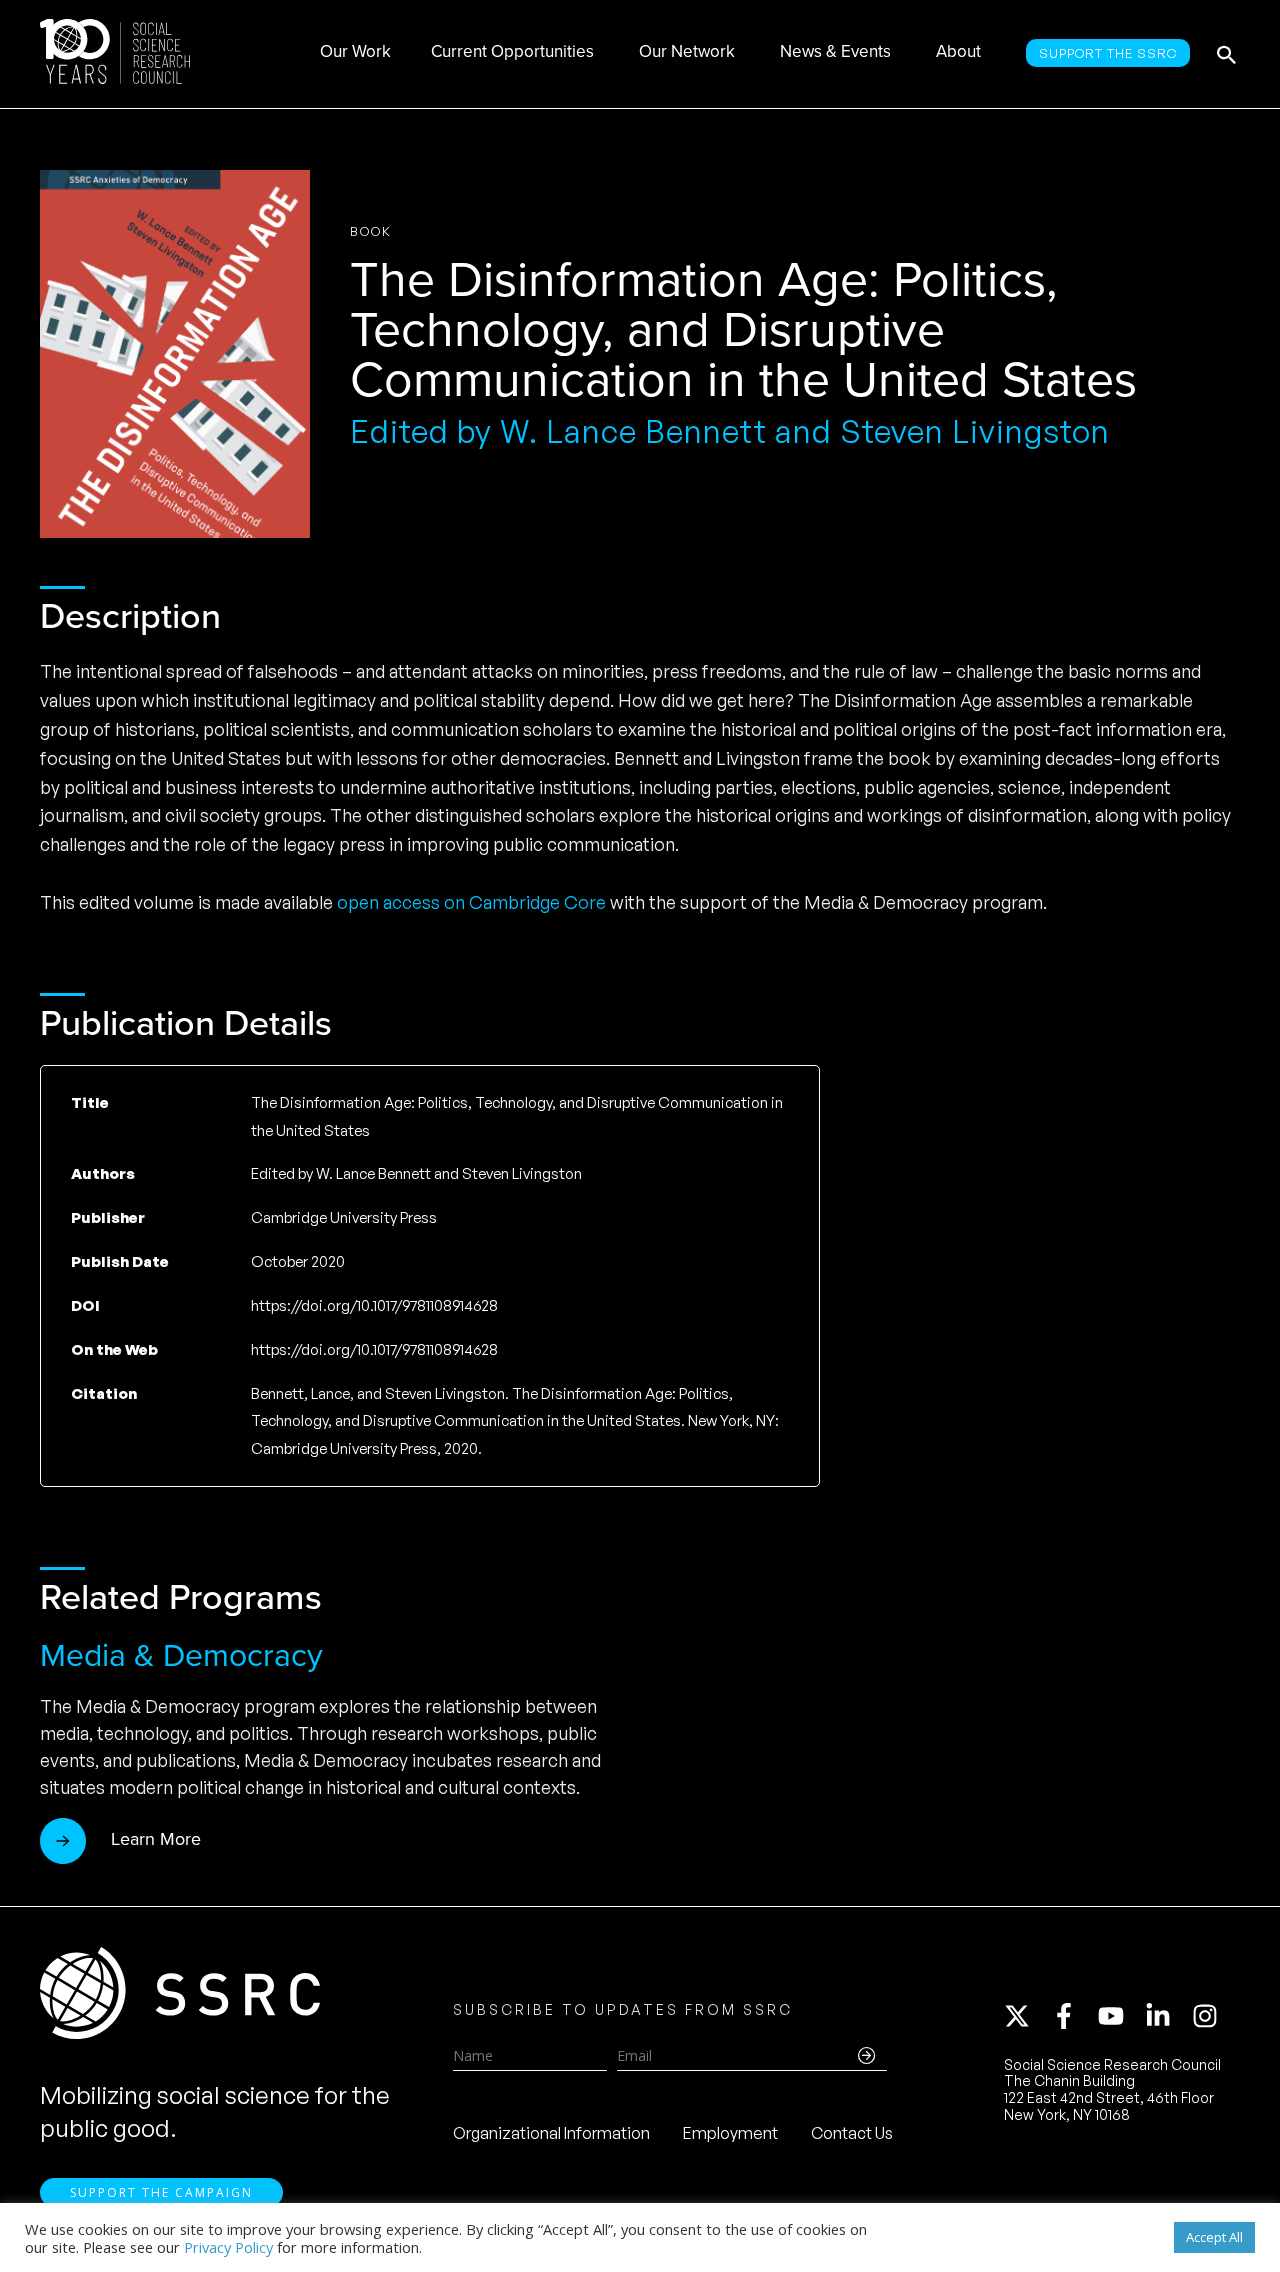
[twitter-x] (1026, 2016)
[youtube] (1120, 2016)
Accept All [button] (1214, 2237)
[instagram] (1209, 2016)
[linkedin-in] (1167, 2016)
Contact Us (852, 2133)
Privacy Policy (228, 2247)
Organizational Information (551, 2133)
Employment (730, 2133)
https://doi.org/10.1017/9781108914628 (374, 1349)
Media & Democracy (181, 1655)
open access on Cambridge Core (471, 902)
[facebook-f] (1073, 2016)
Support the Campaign (161, 2192)
